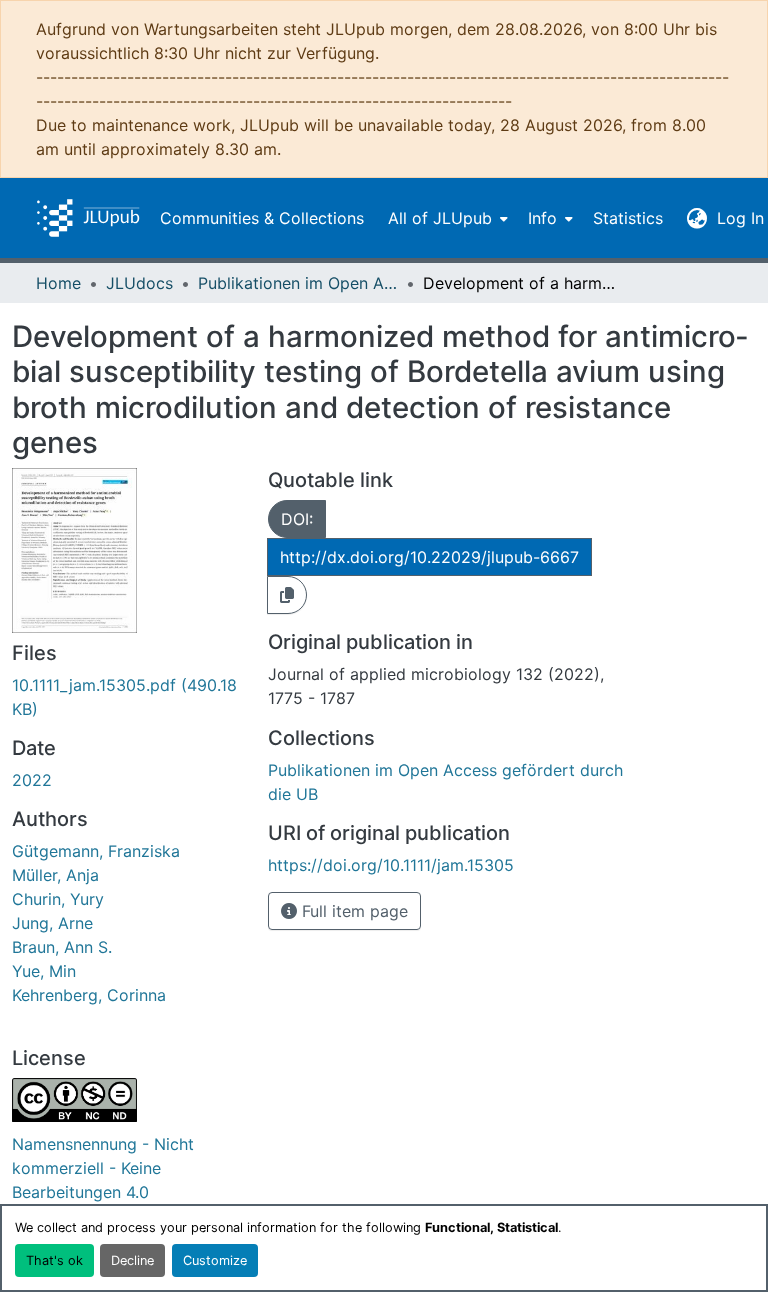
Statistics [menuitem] (628, 218)
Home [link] (58, 283)
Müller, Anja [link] (55, 875)
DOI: (297, 519)
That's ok (54, 1260)
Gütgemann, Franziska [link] (96, 851)
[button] (88, 218)
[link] (128, 697)
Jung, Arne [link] (52, 923)
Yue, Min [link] (44, 971)
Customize (215, 1260)
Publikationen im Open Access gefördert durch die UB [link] (298, 283)
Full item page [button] (352, 911)
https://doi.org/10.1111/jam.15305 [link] (391, 865)
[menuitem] (446, 218)
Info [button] (542, 218)
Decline (132, 1260)
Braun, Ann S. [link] (62, 947)
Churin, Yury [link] (58, 899)
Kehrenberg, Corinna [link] (89, 995)
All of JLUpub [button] (440, 218)
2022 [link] (32, 780)
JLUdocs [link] (139, 283)
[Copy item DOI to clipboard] (287, 595)
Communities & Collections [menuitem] (262, 218)
